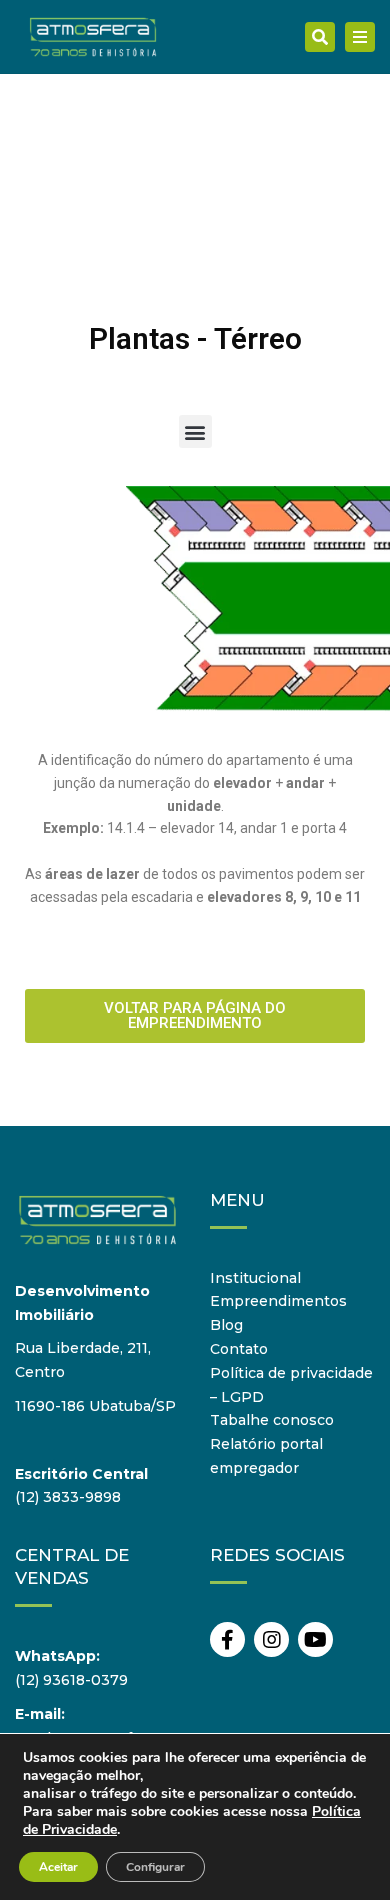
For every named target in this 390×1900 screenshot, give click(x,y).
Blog (226, 1325)
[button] (195, 431)
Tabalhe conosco (272, 1420)
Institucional (255, 1278)
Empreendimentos (278, 1301)
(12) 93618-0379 (71, 1680)
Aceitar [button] (58, 1867)
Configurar (155, 1867)
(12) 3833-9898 (68, 1497)
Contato (239, 1349)
